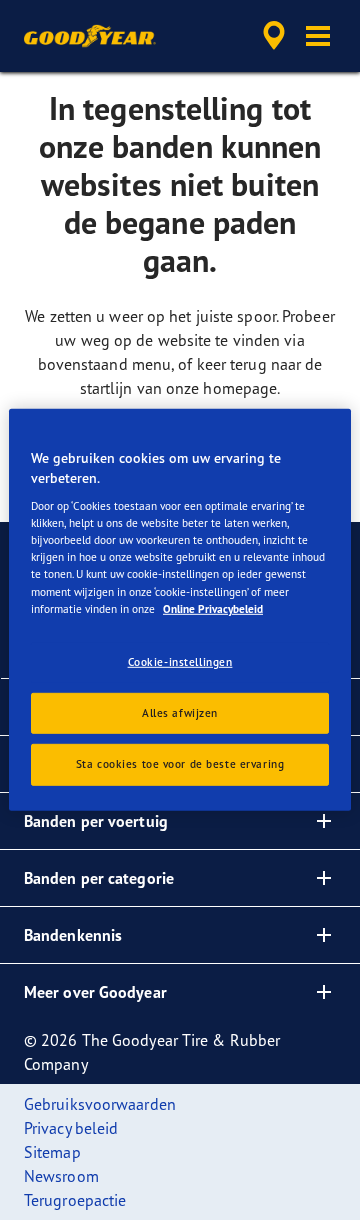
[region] (180, 610)
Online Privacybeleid (213, 608)
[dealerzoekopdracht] (274, 36)
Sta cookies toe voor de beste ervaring (180, 764)
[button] (318, 36)
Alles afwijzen (180, 712)
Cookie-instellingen (180, 661)
